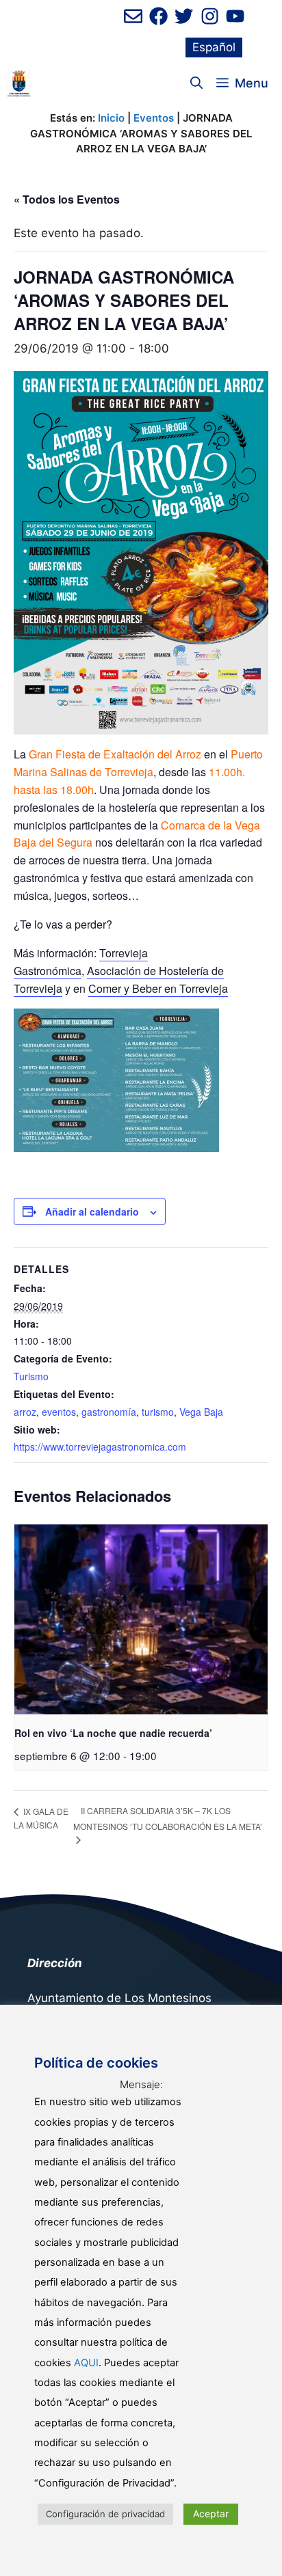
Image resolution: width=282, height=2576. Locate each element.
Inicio (111, 118)
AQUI (86, 2363)
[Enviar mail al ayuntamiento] (133, 16)
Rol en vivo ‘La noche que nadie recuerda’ (113, 1733)
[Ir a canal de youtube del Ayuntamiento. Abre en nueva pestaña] (235, 16)
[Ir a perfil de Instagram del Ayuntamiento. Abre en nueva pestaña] (210, 16)
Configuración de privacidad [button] (105, 2514)
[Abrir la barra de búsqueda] (196, 83)
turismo (158, 1412)
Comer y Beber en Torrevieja (158, 988)
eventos (59, 1412)
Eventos (154, 118)
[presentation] (141, 1619)
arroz (25, 1412)
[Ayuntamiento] (19, 83)
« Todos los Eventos (67, 199)
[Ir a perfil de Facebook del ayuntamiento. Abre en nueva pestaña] (158, 16)
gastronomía (109, 1412)
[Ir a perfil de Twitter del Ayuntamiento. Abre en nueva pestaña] (184, 16)
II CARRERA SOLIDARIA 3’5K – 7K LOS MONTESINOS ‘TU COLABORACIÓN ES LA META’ (168, 1818)
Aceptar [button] (211, 2513)
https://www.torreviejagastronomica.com (100, 1447)
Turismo (31, 1376)
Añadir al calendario (92, 1211)
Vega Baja (201, 1412)
